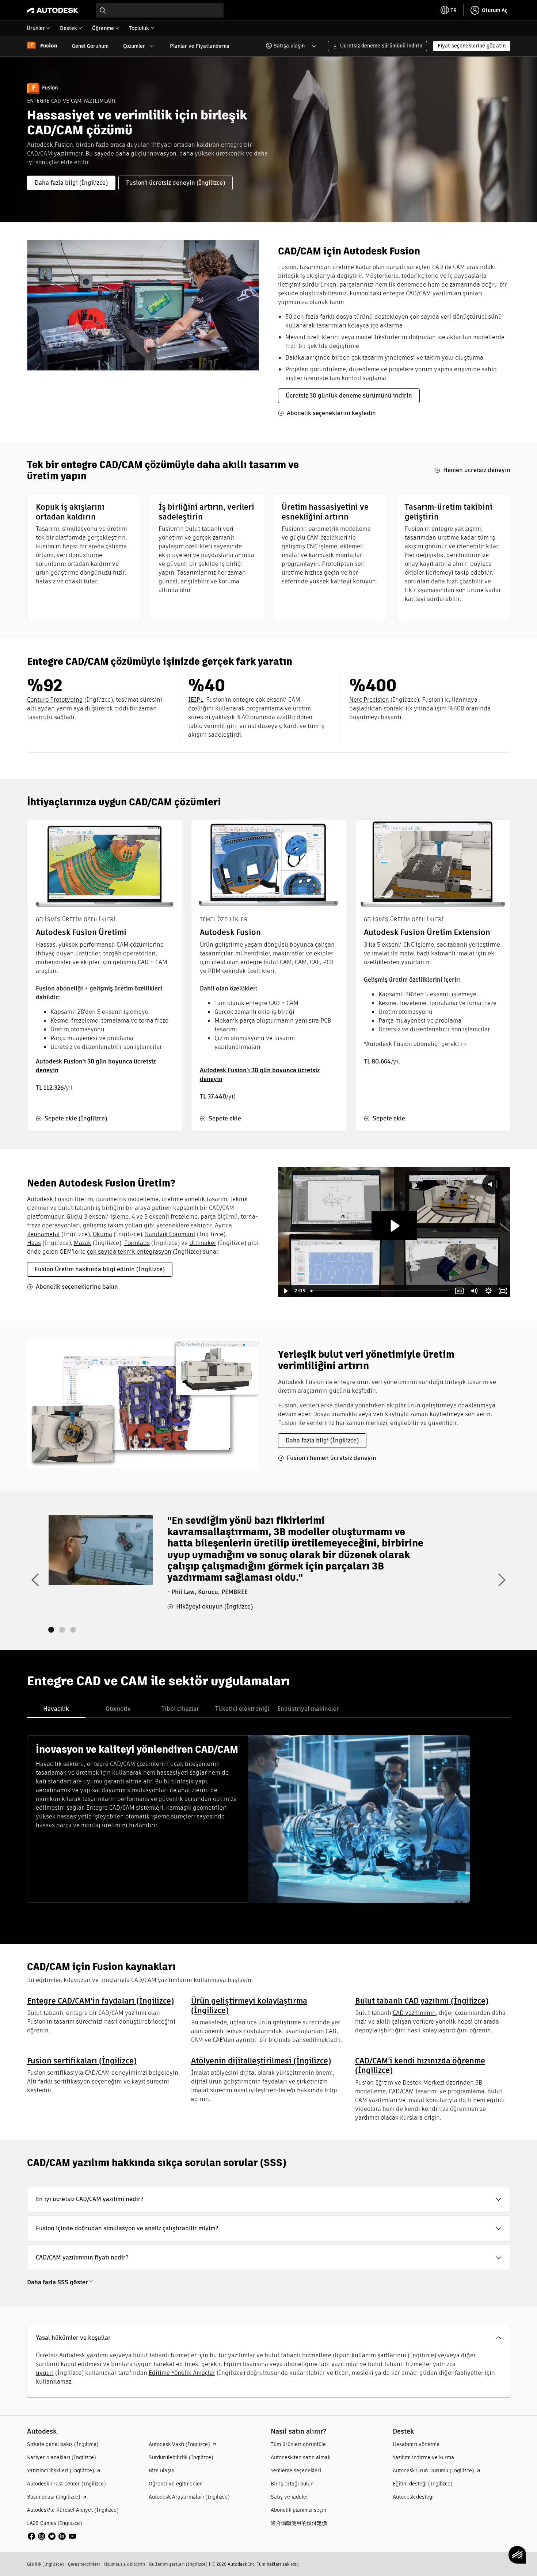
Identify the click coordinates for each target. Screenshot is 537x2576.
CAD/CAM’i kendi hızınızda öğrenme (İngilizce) (420, 2065)
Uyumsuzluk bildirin (125, 2564)
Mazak (83, 1243)
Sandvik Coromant (170, 1234)
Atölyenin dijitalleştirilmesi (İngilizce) (261, 2061)
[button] (287, 46)
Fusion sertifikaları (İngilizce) (82, 2061)
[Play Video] (285, 1291)
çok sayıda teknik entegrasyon (129, 1252)
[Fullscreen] (503, 1291)
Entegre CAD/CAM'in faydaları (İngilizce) (100, 2001)
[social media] (52, 2536)
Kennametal (43, 1234)
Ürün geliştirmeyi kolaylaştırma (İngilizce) (249, 2006)
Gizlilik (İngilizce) (45, 2564)
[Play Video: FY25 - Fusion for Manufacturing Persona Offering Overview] (394, 1226)
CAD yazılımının (414, 2013)
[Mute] (474, 1291)
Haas (34, 1243)
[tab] (56, 1709)
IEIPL (196, 700)
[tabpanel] (249, 1819)
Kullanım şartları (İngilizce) (178, 2564)
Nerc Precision (369, 700)
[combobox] (160, 10)
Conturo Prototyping (55, 700)
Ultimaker (203, 1243)
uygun (45, 2373)
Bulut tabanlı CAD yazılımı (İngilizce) (422, 2001)
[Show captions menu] (460, 1291)
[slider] (380, 1291)
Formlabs (137, 1243)
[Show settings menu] (488, 1291)
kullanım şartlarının (379, 2355)
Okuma (102, 1234)
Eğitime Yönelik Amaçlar (182, 2373)
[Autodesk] (53, 10)
